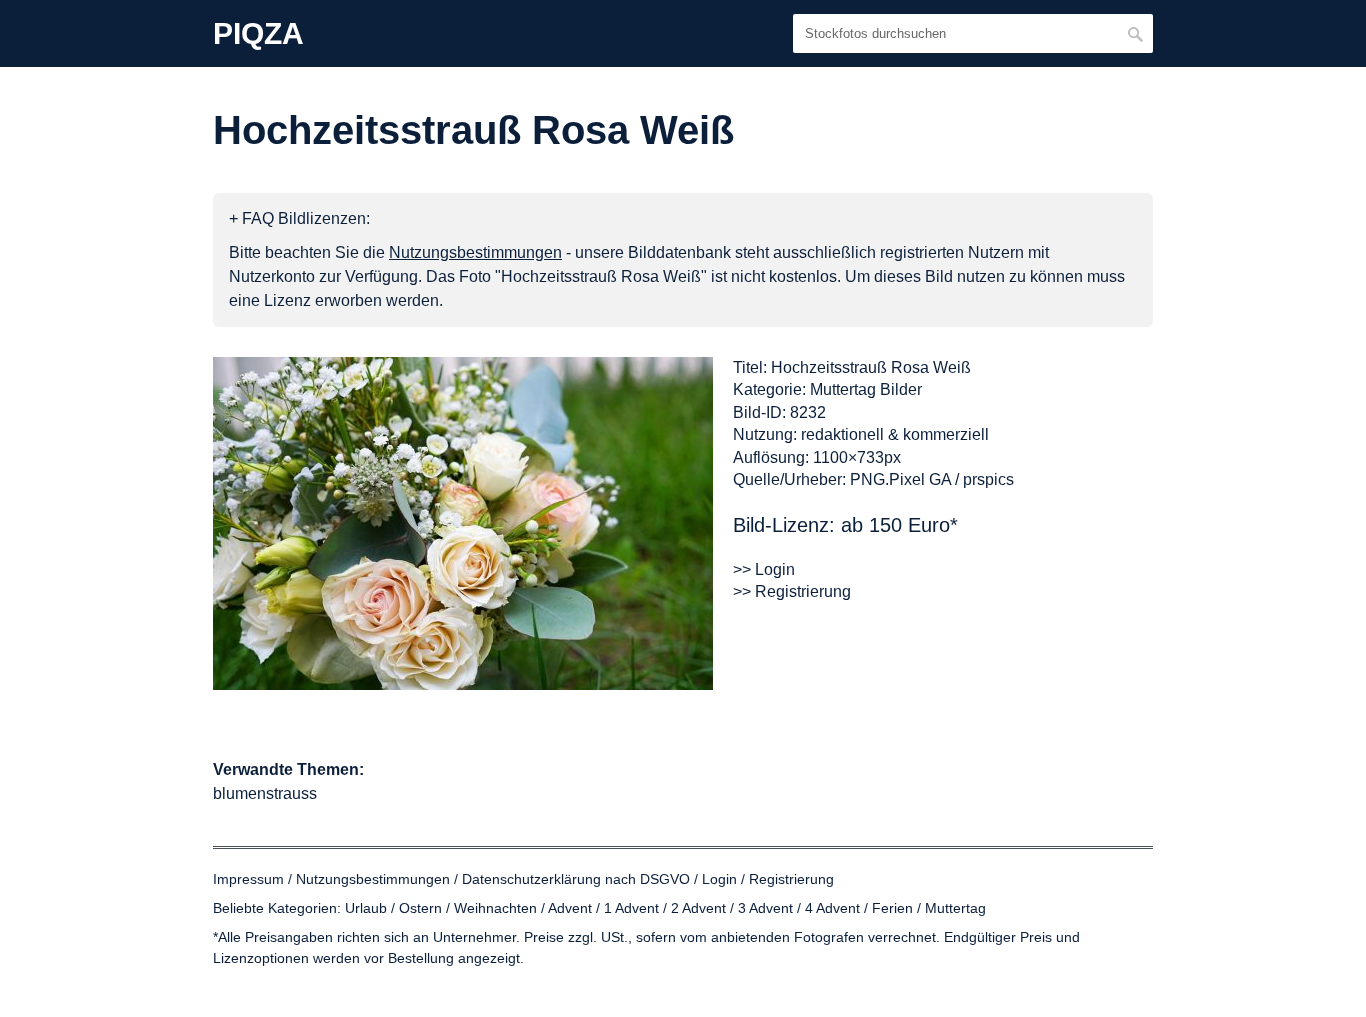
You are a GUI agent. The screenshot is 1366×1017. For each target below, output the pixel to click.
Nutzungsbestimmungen (373, 879)
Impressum (248, 879)
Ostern (420, 908)
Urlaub (366, 908)
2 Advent (698, 908)
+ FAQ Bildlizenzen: (299, 218)
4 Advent (832, 908)
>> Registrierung (792, 591)
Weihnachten (495, 908)
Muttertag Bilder (866, 389)
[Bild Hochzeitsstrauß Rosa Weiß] (463, 523)
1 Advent (631, 908)
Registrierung (791, 879)
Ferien (892, 908)
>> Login (764, 569)
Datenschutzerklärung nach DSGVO (576, 879)
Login (719, 879)
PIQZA (258, 34)
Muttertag (955, 908)
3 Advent (765, 908)
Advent (570, 908)
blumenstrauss (265, 793)
